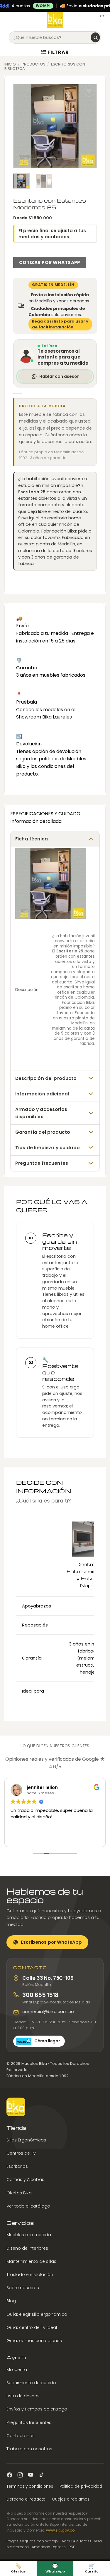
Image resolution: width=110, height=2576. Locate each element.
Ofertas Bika (19, 2193)
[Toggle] (91, 839)
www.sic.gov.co (60, 2530)
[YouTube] (31, 2475)
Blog (11, 2301)
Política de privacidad (81, 2486)
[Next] (88, 126)
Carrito (92, 2568)
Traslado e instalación (30, 2275)
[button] (8, 20)
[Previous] (22, 126)
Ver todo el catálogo (28, 2206)
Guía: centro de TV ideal (32, 2327)
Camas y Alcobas (25, 2179)
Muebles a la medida (29, 2235)
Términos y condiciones (30, 2486)
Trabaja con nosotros (29, 2449)
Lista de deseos (23, 2396)
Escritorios (17, 2166)
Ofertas (18, 2568)
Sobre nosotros (23, 2288)
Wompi (43, 6)
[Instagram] (20, 2475)
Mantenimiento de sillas (31, 2261)
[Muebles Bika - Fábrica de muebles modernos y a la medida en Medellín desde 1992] (55, 20)
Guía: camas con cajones (34, 2341)
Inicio (10, 64)
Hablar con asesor (59, 376)
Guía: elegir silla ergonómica (37, 2314)
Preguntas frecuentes (29, 2422)
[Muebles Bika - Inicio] (16, 2107)
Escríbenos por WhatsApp (51, 1942)
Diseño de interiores (27, 2248)
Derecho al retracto (26, 2499)
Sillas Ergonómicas (26, 2140)
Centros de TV (21, 2153)
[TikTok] (41, 2475)
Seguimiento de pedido (31, 2383)
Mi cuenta (17, 2370)
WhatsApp (55, 2568)
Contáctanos (21, 2436)
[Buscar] (95, 37)
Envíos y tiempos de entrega (37, 2409)
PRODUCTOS (34, 64)
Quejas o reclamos (71, 2499)
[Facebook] (10, 2475)
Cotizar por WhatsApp (50, 262)
